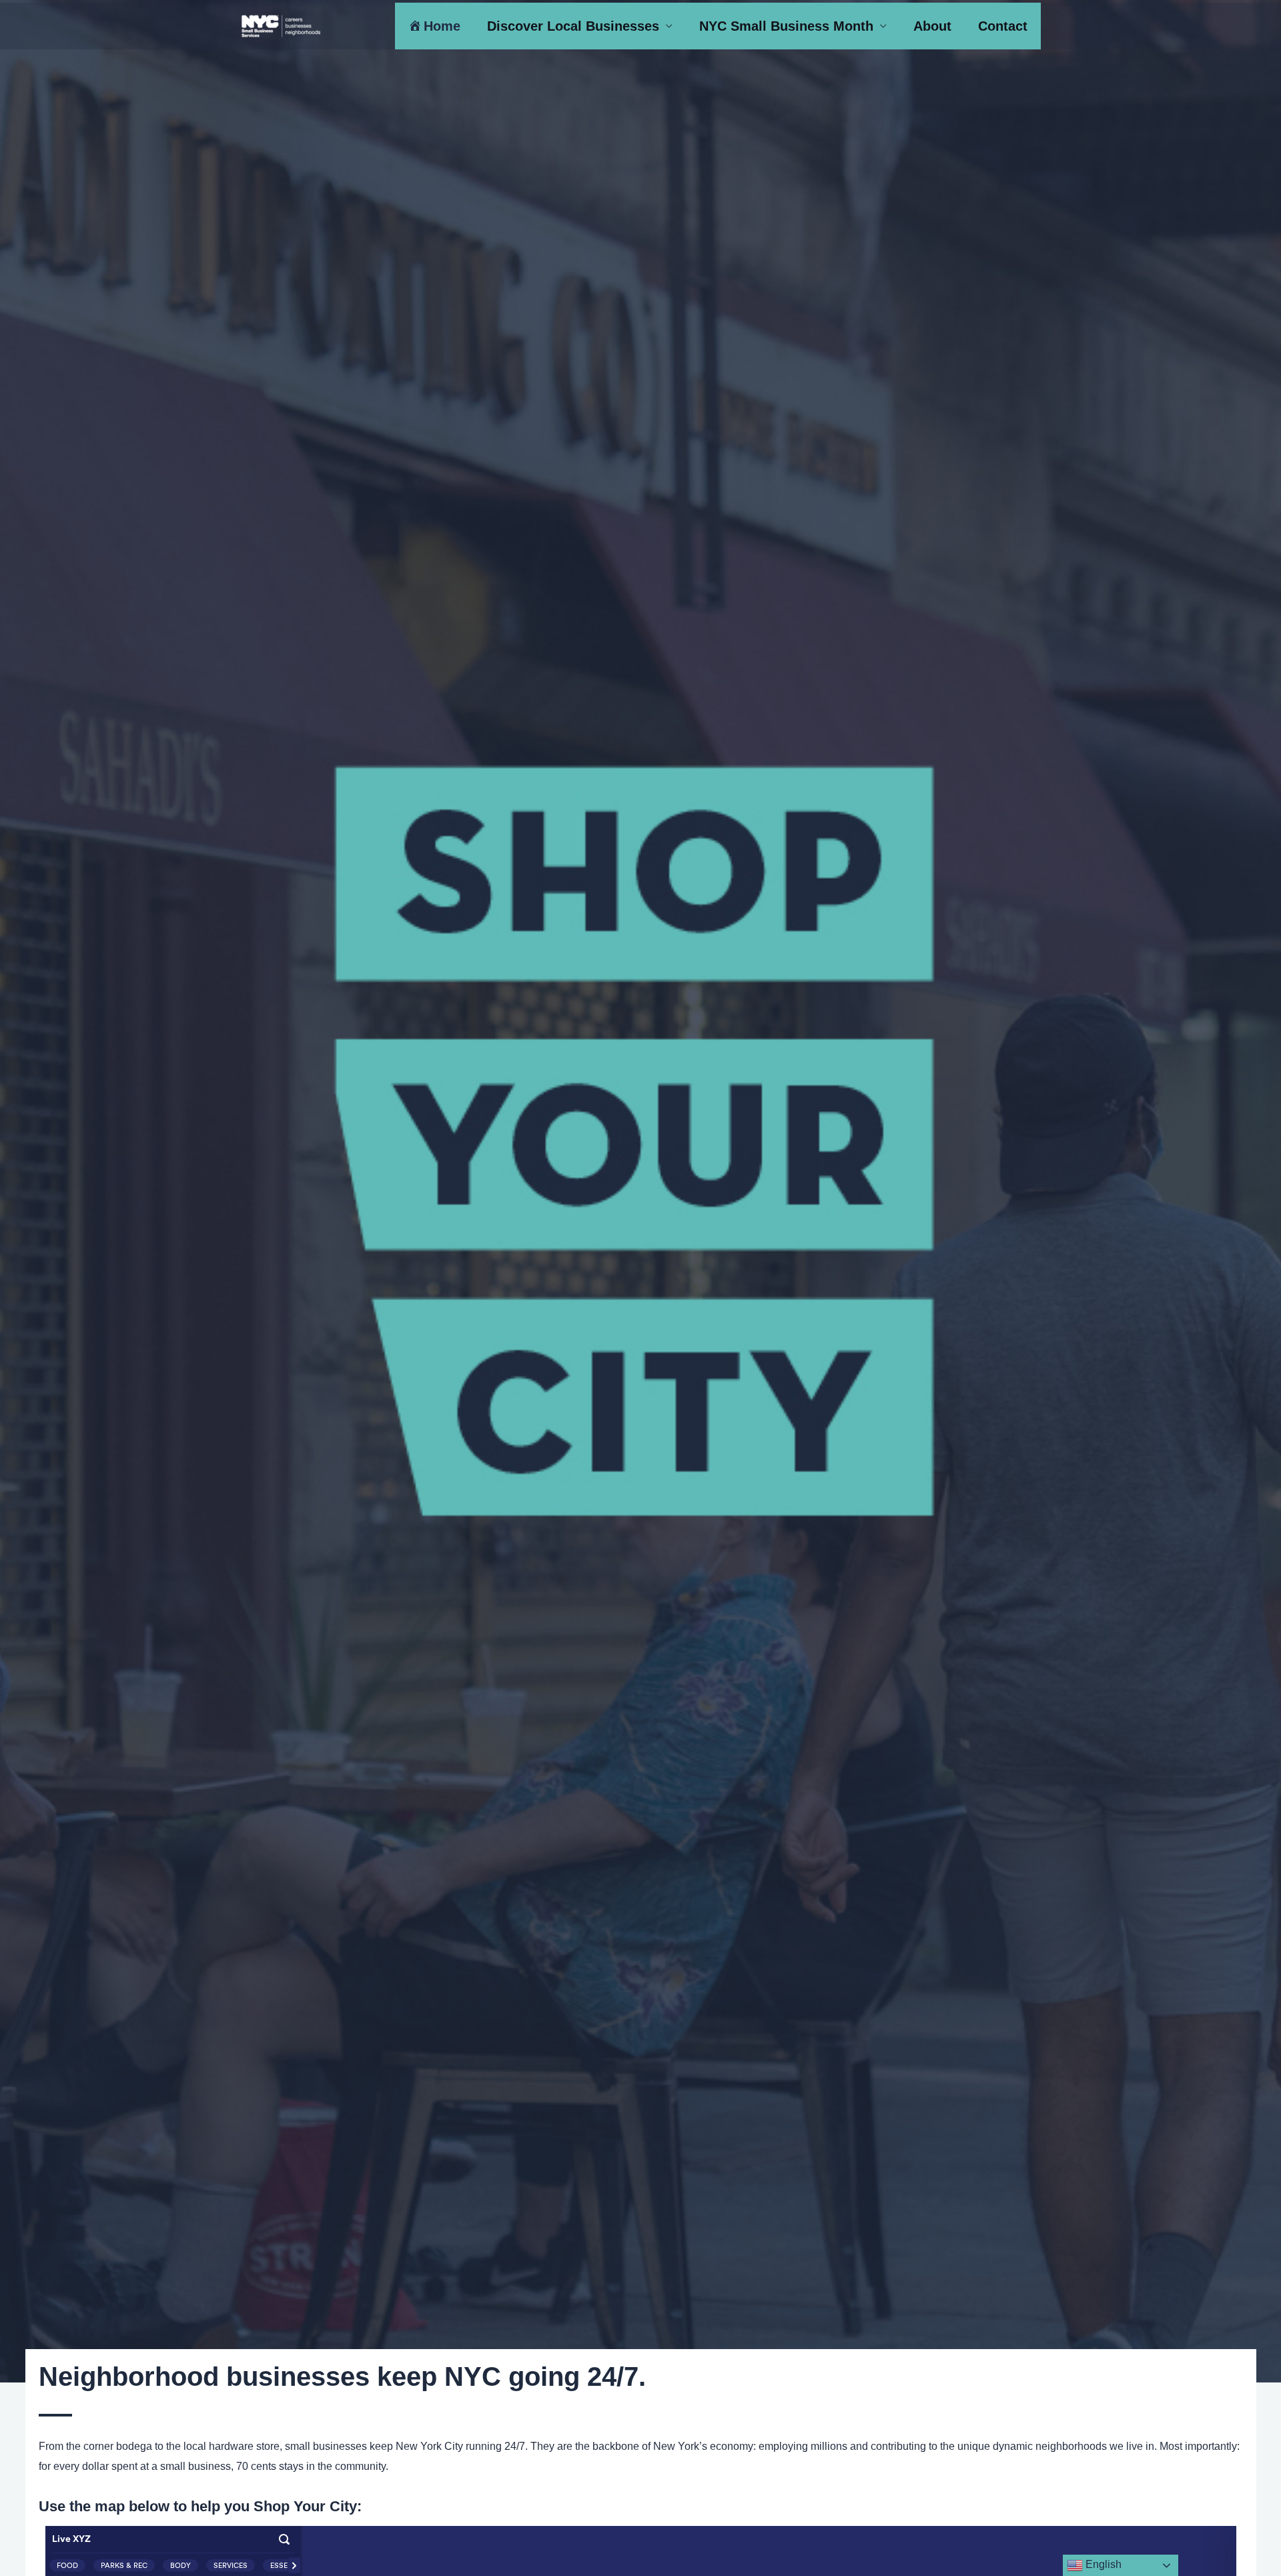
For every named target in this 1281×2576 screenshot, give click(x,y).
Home (442, 26)
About (932, 26)
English (1102, 2564)
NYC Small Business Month (786, 26)
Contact (1003, 26)
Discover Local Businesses (573, 26)
